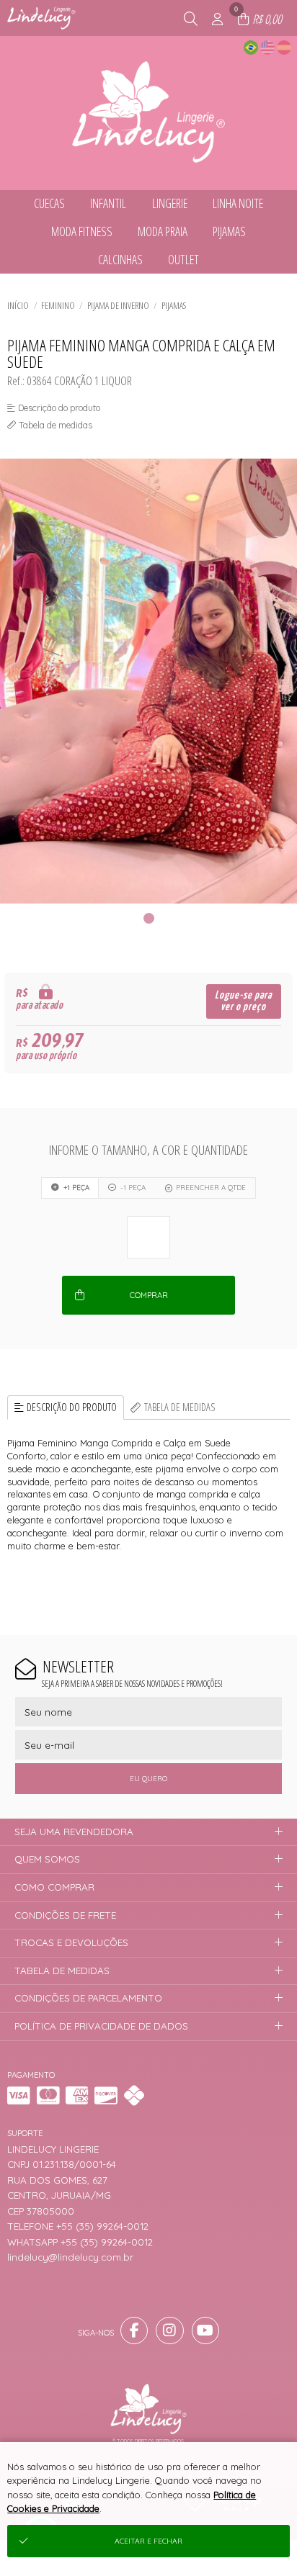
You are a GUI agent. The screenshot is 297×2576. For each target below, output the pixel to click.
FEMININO (58, 305)
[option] (148, 681)
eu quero (148, 1779)
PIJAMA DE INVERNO (118, 305)
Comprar (149, 1295)
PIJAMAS (174, 305)
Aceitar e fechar (148, 2541)
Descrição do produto (72, 1407)
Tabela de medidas (180, 1407)
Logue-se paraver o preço (243, 1001)
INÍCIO (18, 305)
